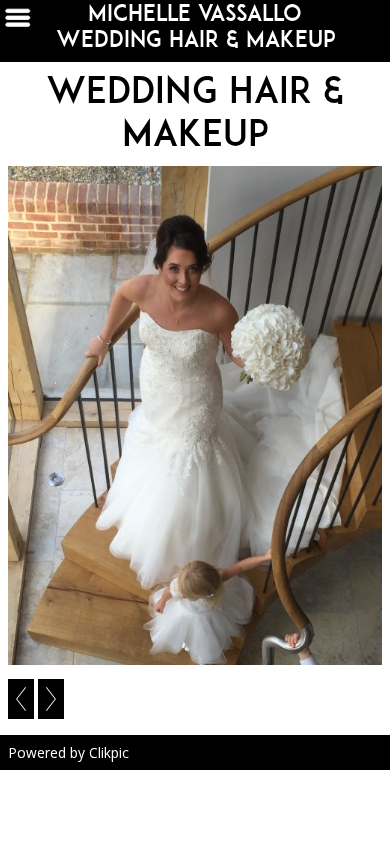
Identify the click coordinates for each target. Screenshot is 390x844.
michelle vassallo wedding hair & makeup (195, 26)
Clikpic (109, 752)
